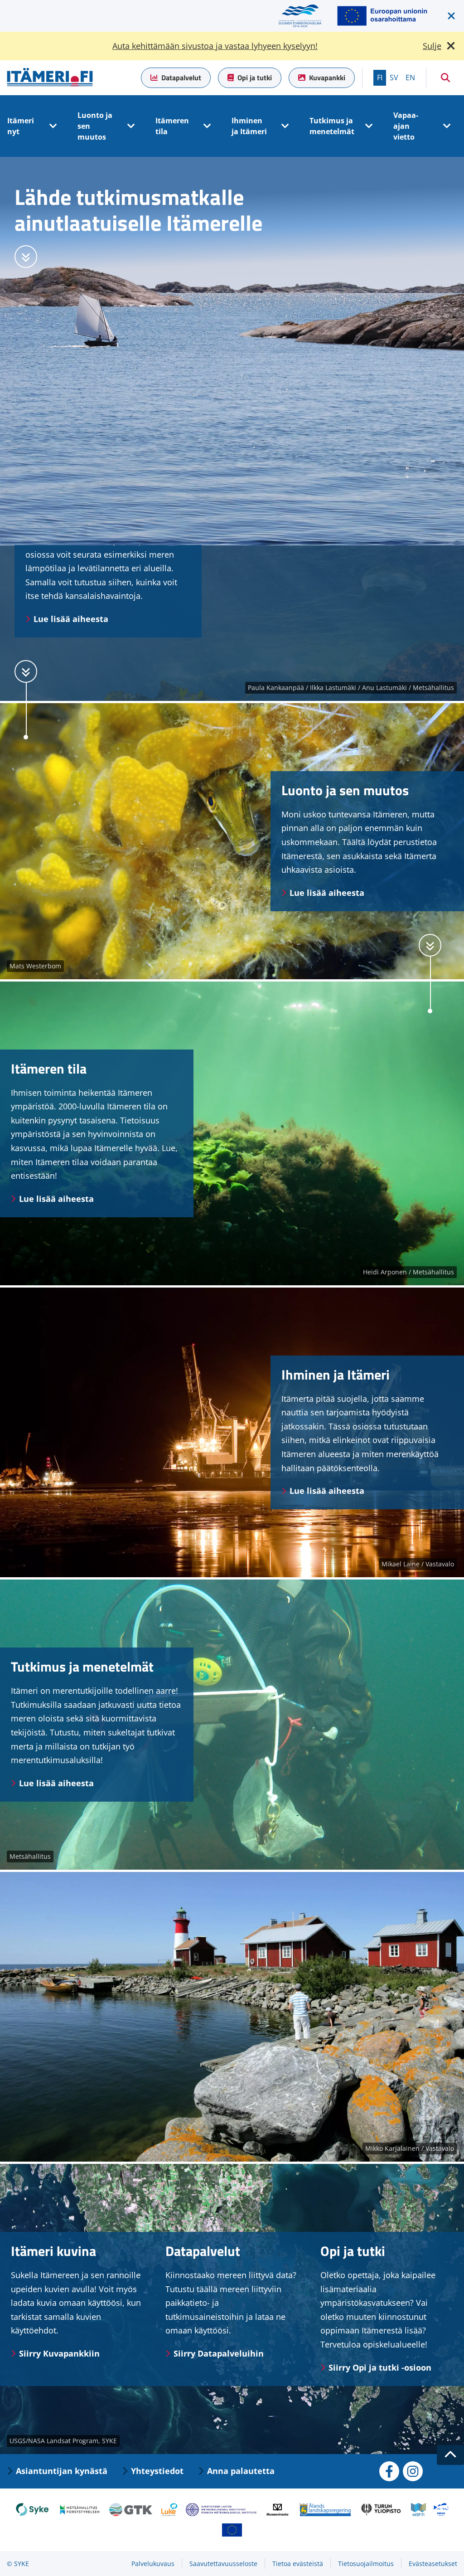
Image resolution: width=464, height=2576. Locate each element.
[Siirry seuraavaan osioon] (26, 257)
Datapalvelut (181, 78)
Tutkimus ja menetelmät (332, 126)
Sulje (432, 46)
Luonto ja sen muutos (95, 126)
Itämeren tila (172, 126)
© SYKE (18, 2564)
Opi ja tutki (255, 78)
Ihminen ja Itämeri (249, 126)
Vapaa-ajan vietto (406, 126)
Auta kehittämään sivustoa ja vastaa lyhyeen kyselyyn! (215, 46)
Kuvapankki (327, 78)
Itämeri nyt (21, 126)
